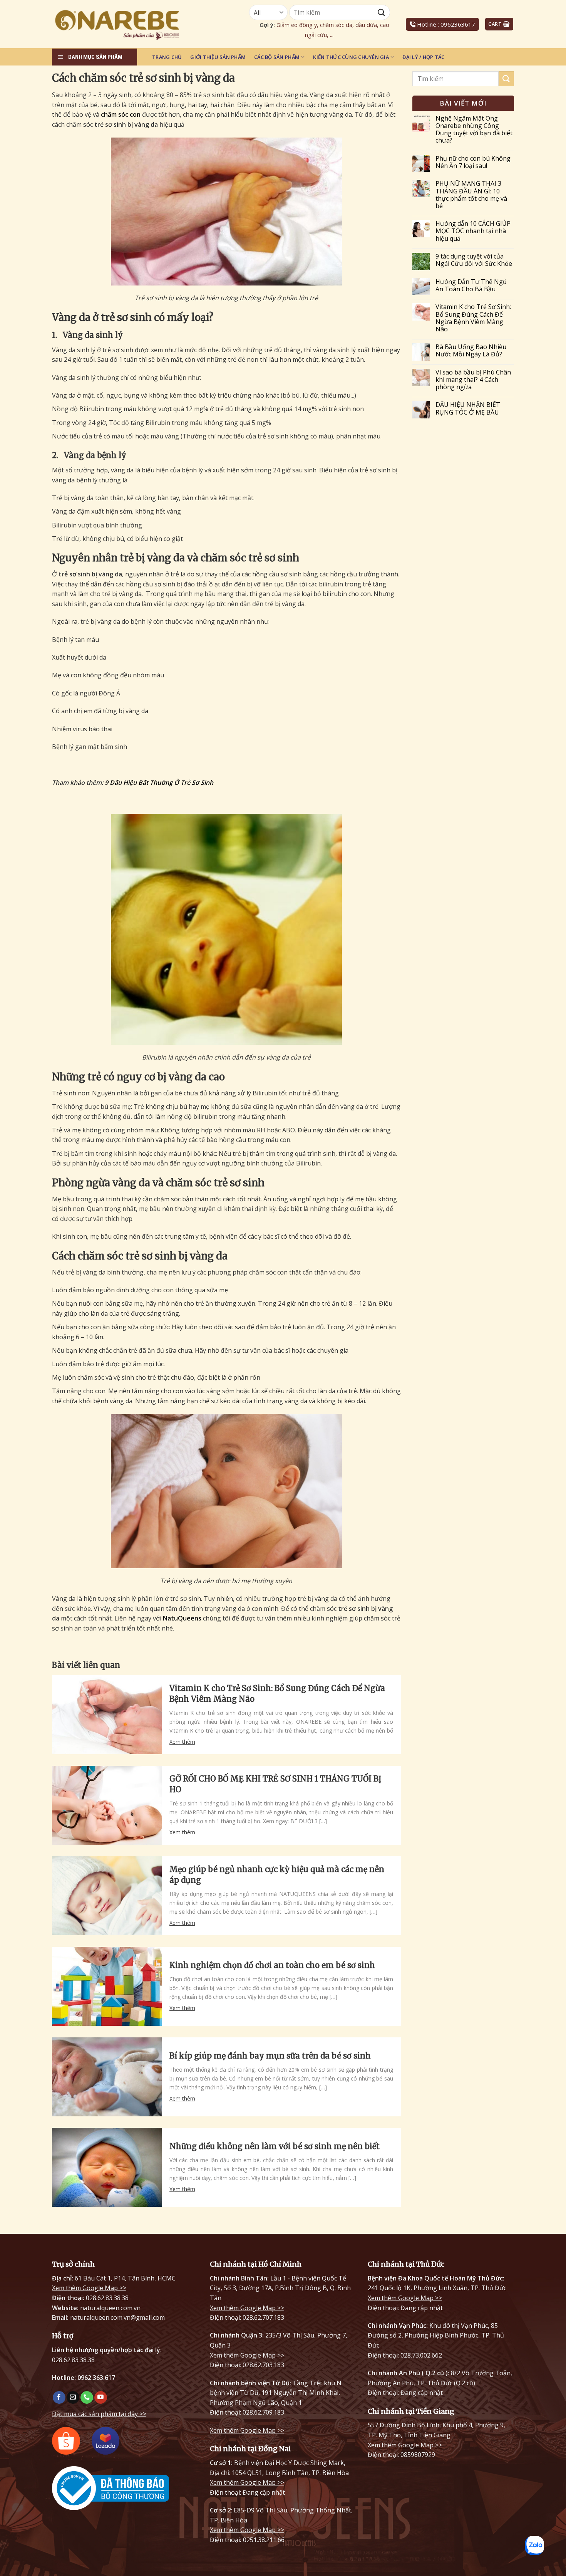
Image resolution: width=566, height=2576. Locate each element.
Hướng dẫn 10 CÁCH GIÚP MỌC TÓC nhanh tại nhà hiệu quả (473, 231)
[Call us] (87, 2398)
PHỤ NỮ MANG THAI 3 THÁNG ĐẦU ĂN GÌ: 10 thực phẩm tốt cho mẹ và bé (471, 195)
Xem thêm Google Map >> (89, 2288)
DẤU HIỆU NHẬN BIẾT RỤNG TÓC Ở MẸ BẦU (468, 408)
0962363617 (458, 24)
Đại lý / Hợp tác (423, 57)
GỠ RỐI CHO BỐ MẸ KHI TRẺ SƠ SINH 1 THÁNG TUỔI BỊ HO (275, 1784)
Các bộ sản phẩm (277, 57)
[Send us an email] (73, 2398)
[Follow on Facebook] (59, 2398)
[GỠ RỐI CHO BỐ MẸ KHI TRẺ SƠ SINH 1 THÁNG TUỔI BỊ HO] (107, 1805)
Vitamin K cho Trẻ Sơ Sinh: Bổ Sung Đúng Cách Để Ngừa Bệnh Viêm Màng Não (277, 1694)
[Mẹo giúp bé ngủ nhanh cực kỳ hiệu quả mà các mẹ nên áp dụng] (107, 1896)
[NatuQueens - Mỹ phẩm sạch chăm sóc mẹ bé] (137, 24)
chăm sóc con (121, 114)
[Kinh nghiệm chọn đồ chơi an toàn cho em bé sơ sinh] (107, 1986)
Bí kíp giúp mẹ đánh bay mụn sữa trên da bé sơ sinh (270, 2056)
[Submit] (506, 79)
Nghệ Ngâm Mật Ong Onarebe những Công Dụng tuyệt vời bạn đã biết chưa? (474, 130)
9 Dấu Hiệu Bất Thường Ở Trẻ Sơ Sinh (159, 783)
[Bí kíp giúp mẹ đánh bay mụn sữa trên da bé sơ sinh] (107, 2077)
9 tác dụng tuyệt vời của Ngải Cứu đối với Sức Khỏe (474, 260)
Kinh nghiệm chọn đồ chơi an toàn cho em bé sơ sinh (272, 1965)
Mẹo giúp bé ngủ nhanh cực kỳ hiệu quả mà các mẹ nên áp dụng (277, 1875)
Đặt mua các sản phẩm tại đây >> (99, 2414)
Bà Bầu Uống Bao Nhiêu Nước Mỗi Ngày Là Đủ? (471, 351)
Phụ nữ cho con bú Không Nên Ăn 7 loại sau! (473, 162)
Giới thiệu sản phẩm (218, 57)
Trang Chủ (167, 57)
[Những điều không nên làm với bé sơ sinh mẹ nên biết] (107, 2167)
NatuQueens (182, 1618)
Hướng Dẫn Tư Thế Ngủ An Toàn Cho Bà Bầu (471, 285)
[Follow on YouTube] (101, 2398)
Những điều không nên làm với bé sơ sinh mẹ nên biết (275, 2146)
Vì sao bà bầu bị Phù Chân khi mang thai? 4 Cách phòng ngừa (473, 380)
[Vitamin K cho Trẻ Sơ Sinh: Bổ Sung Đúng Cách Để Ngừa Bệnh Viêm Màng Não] (107, 1715)
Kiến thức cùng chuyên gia (351, 57)
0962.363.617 (96, 2378)
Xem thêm (182, 1742)
